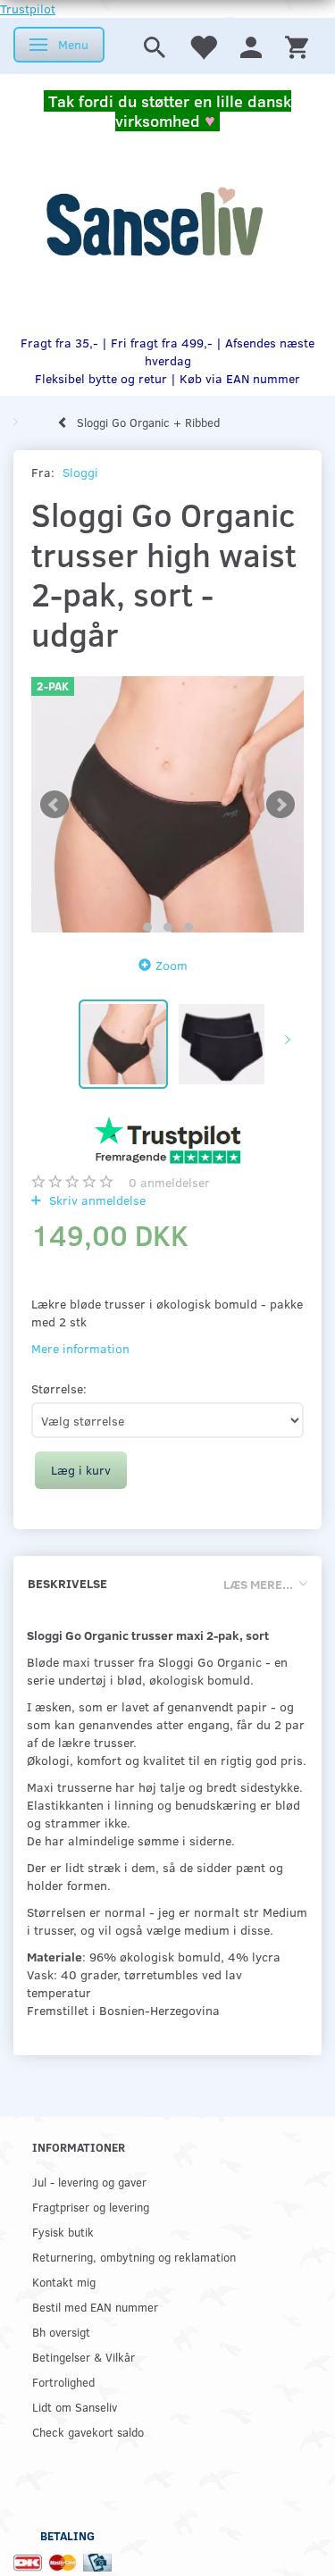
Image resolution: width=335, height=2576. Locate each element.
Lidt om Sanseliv (75, 2407)
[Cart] (297, 46)
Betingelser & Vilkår (84, 2357)
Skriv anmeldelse (96, 1200)
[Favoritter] (203, 46)
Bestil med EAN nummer (95, 2307)
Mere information (80, 1348)
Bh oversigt (61, 2332)
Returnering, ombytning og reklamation (134, 2257)
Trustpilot (28, 8)
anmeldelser (169, 1182)
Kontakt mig (64, 2282)
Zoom (172, 965)
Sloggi (80, 472)
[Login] (251, 46)
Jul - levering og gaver (89, 2182)
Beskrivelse (67, 1583)
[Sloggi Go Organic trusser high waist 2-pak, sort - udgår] (167, 804)
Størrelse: (59, 1388)
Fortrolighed (63, 2382)
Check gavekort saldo (88, 2432)
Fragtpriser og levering (91, 2207)
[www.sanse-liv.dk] (154, 222)
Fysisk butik (63, 2232)
